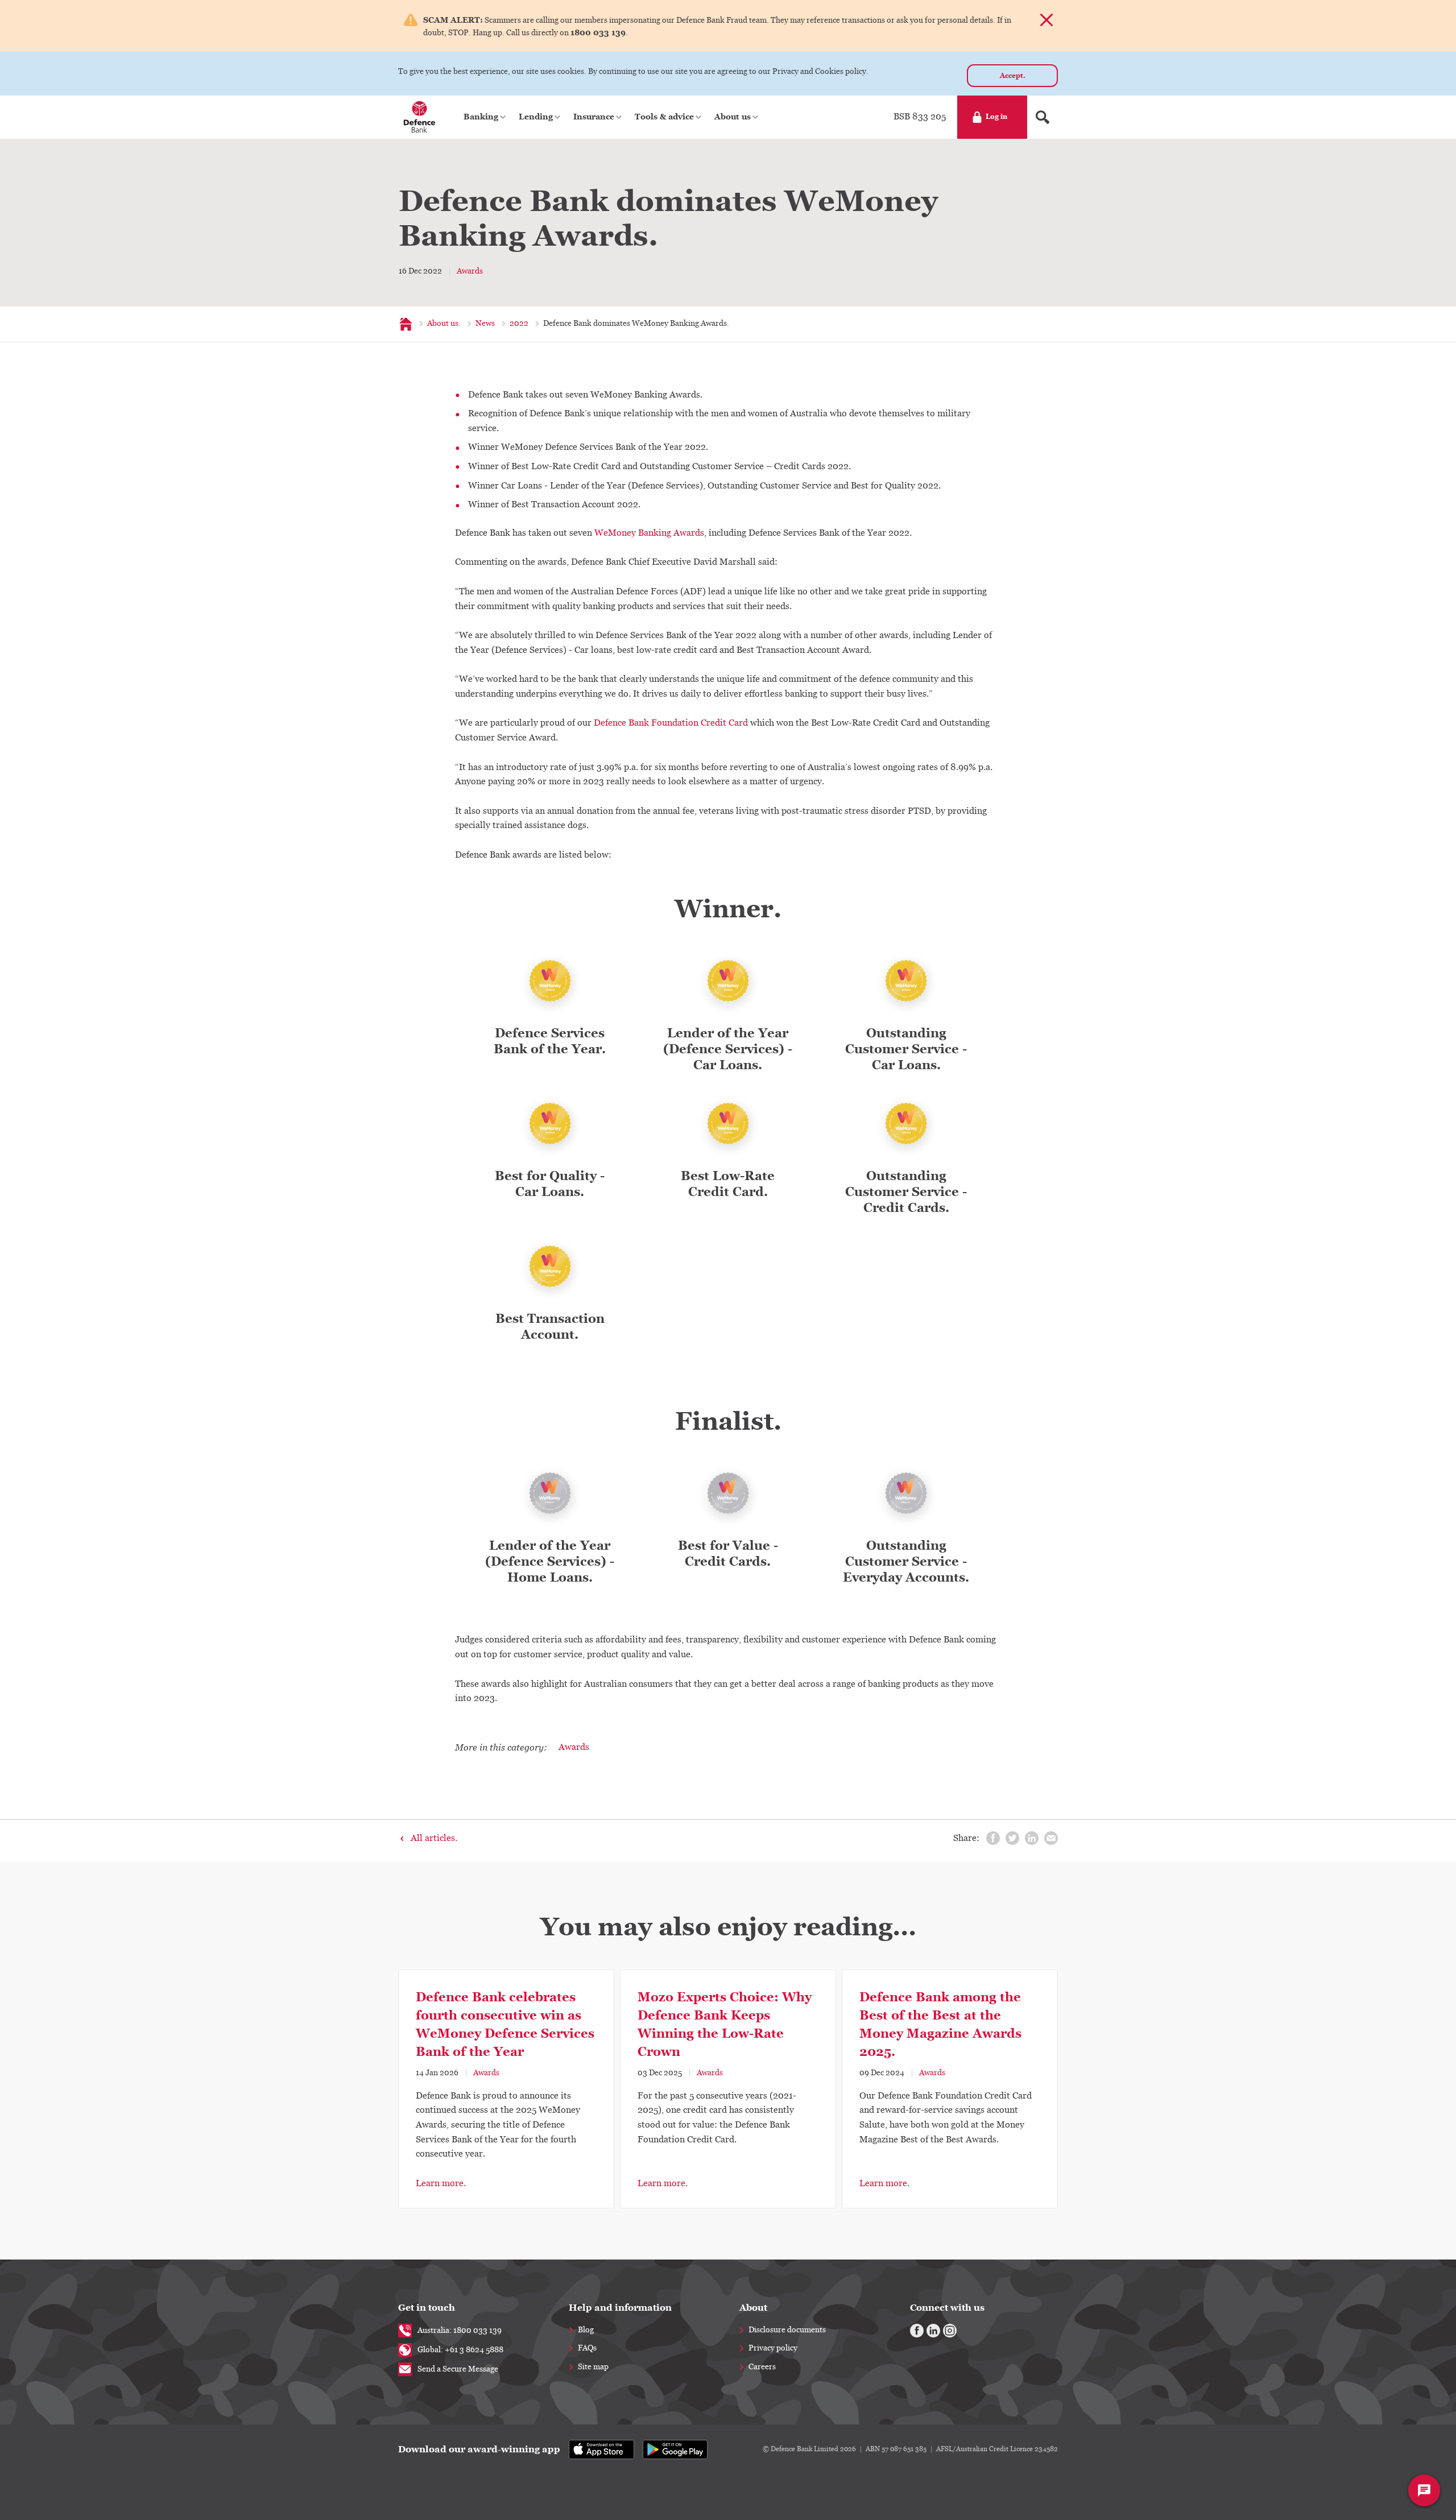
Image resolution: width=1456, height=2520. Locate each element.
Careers (762, 2367)
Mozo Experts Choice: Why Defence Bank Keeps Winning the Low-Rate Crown (725, 2024)
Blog (586, 2330)
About (753, 2308)
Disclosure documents (787, 2330)
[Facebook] (917, 2331)
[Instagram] (950, 2331)
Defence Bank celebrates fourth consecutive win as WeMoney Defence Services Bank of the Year (505, 2024)
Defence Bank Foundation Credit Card (671, 723)
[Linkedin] (933, 2331)
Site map (593, 2367)
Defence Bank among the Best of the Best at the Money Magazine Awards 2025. (940, 2024)
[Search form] (1043, 117)
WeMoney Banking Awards (649, 533)
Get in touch (427, 2308)
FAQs (587, 2348)
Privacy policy (773, 2348)
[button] (485, 117)
